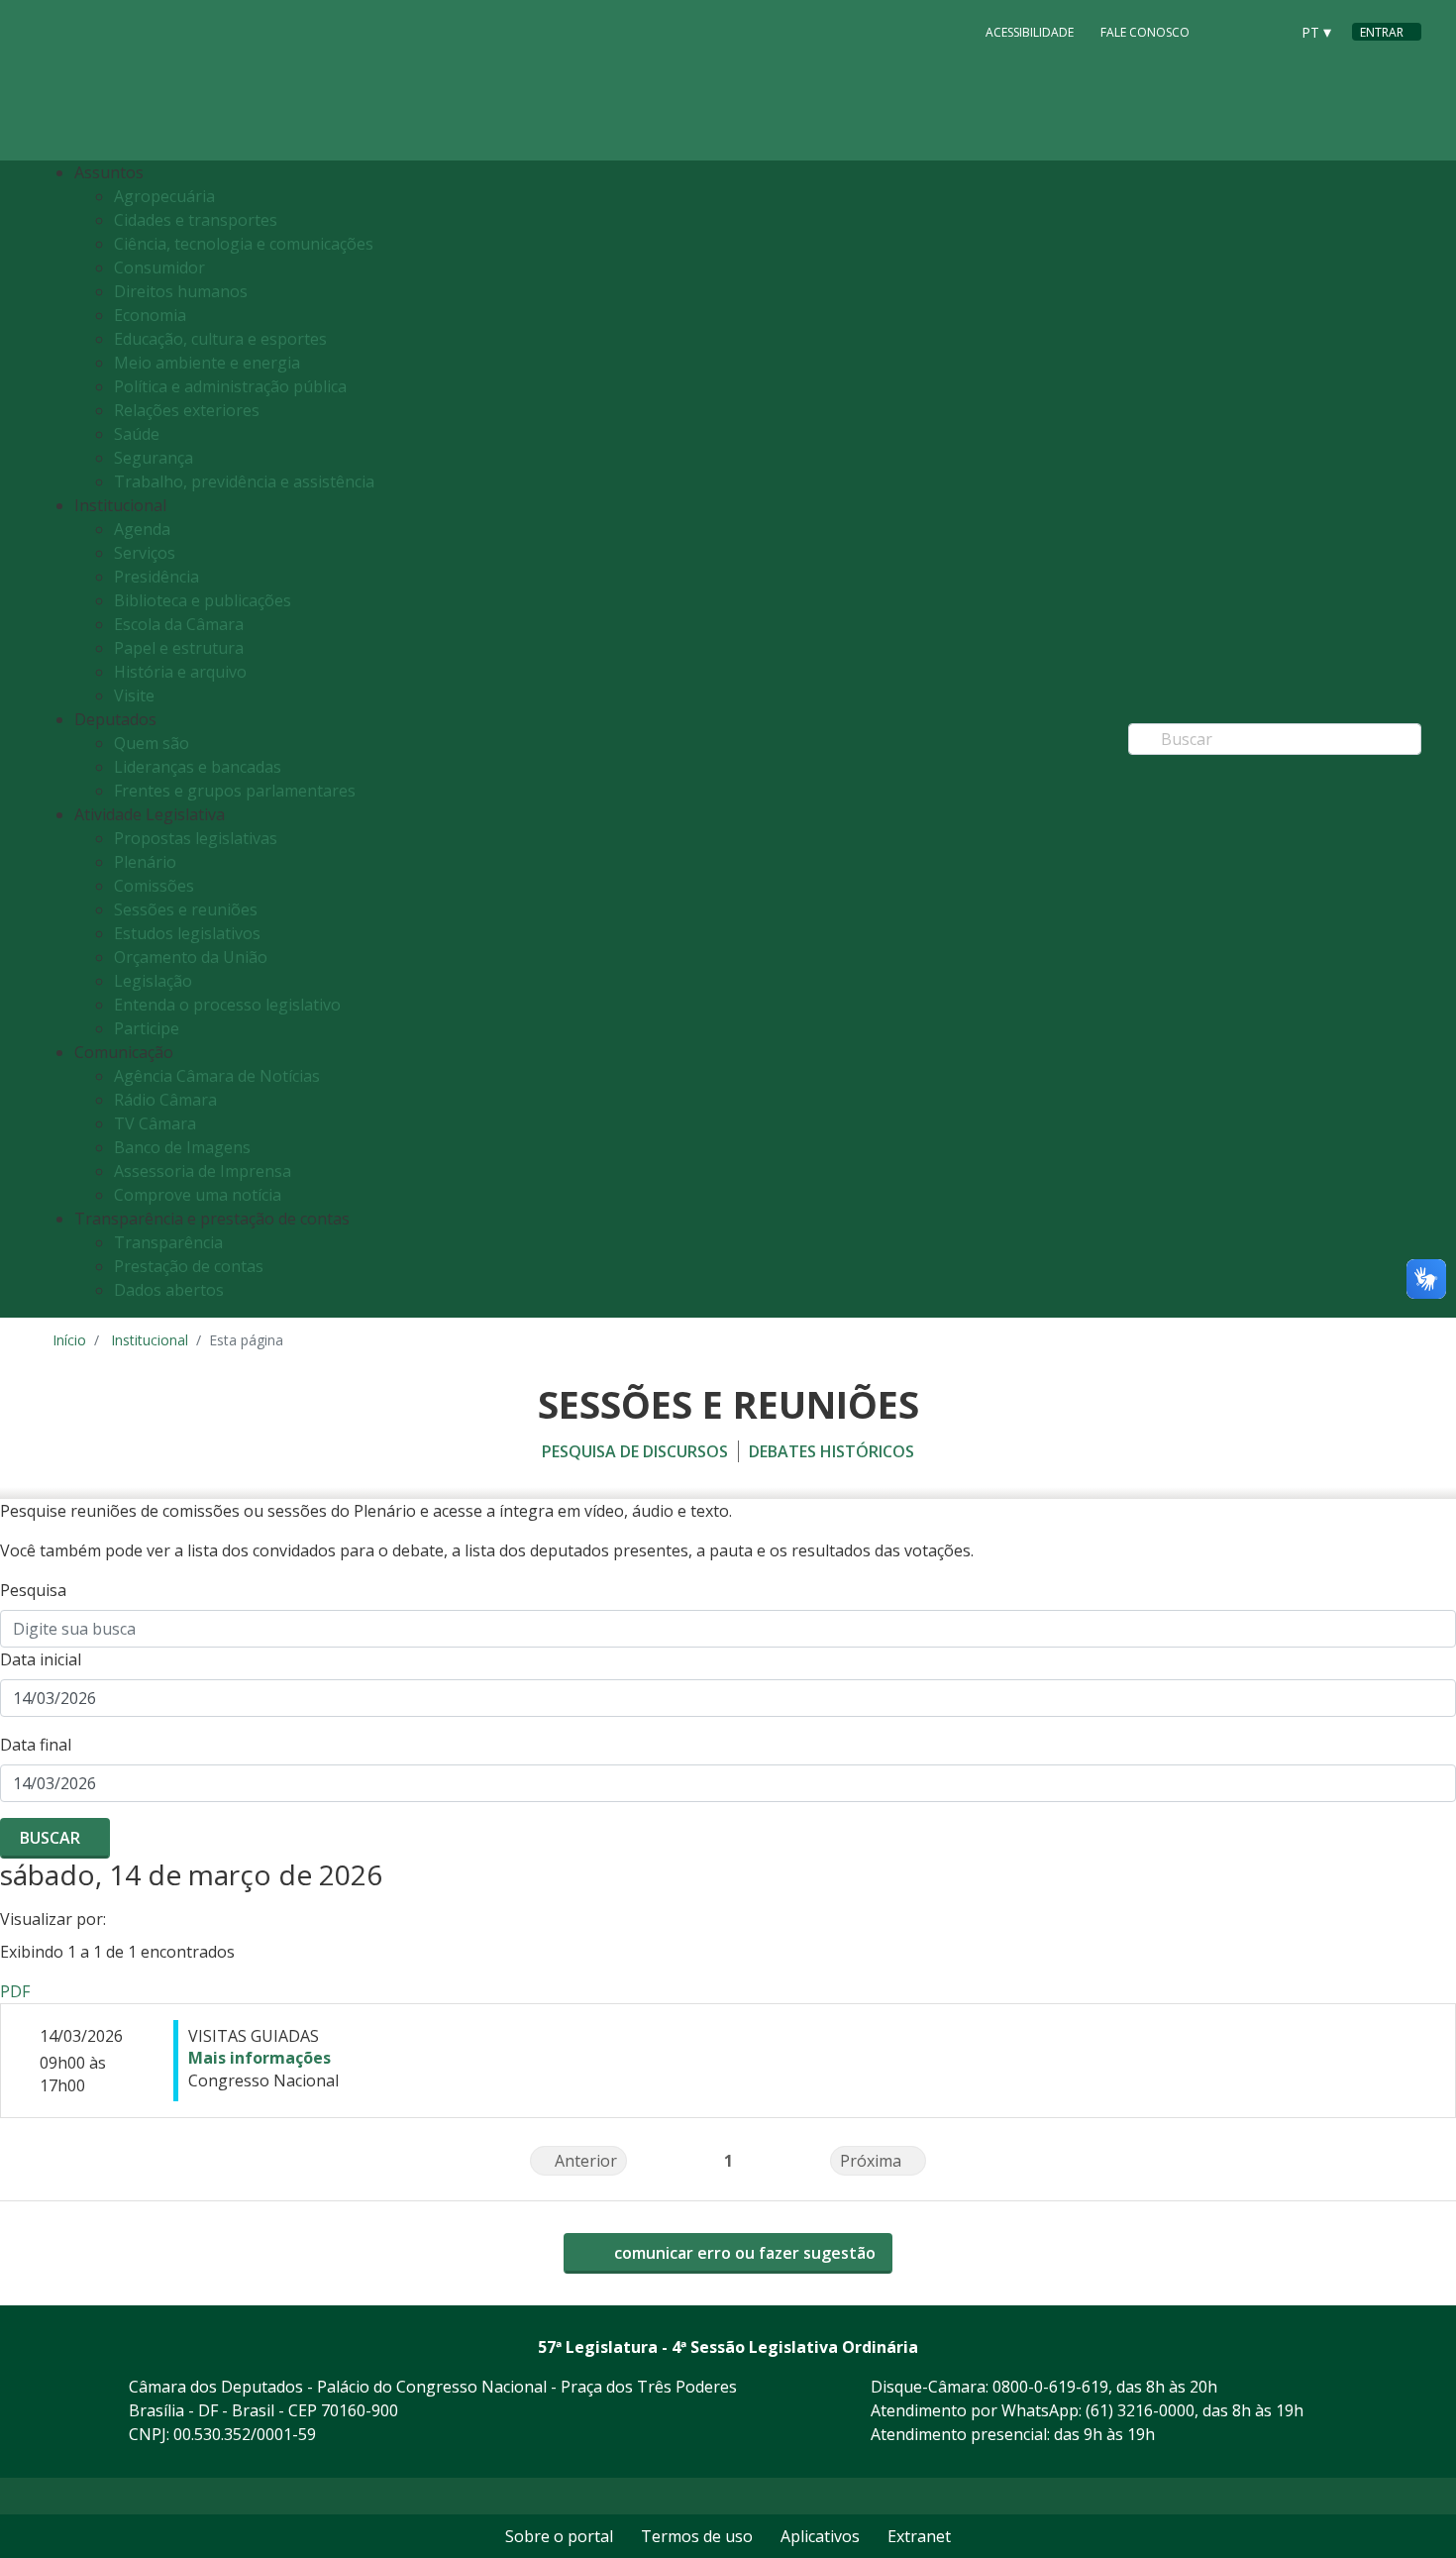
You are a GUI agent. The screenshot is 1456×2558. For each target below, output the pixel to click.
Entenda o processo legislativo (227, 1005)
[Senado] (1267, 31)
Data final (36, 1745)
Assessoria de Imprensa (203, 1171)
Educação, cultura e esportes (220, 339)
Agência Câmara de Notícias (217, 1076)
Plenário (145, 862)
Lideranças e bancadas (198, 767)
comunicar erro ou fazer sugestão (743, 2253)
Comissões (154, 886)
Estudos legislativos (187, 933)
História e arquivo (180, 672)
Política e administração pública (230, 386)
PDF (15, 1991)
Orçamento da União (191, 957)
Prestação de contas (189, 1266)
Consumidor (159, 267)
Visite (134, 695)
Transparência (168, 1242)
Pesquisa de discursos (635, 1451)
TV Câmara (155, 1123)
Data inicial (41, 1659)
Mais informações (260, 2058)
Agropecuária (164, 196)
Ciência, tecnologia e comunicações (244, 244)
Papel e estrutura (179, 648)
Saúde (137, 434)
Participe (147, 1028)
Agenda (142, 529)
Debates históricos (832, 1451)
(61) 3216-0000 (1140, 2410)
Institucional (150, 1340)
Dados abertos (169, 1290)
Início (69, 1340)
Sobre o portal (559, 2536)
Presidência (156, 577)
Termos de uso (697, 2536)
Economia (150, 315)
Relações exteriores (187, 410)
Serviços (145, 553)
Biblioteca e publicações (203, 600)
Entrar (1382, 32)
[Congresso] (1229, 31)
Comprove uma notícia (198, 1195)
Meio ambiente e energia (207, 363)
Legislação (153, 981)
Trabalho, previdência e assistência (244, 481)
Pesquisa (33, 1590)
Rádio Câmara (165, 1100)
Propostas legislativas (196, 838)
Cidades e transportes (196, 220)
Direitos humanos (181, 291)
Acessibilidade (1030, 32)
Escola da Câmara (179, 624)
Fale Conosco (1145, 32)
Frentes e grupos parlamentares (235, 791)
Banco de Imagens (182, 1147)
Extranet (919, 2536)
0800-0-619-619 (1050, 2387)
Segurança (154, 458)
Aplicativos (820, 2536)
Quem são (152, 743)
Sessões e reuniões (186, 909)
